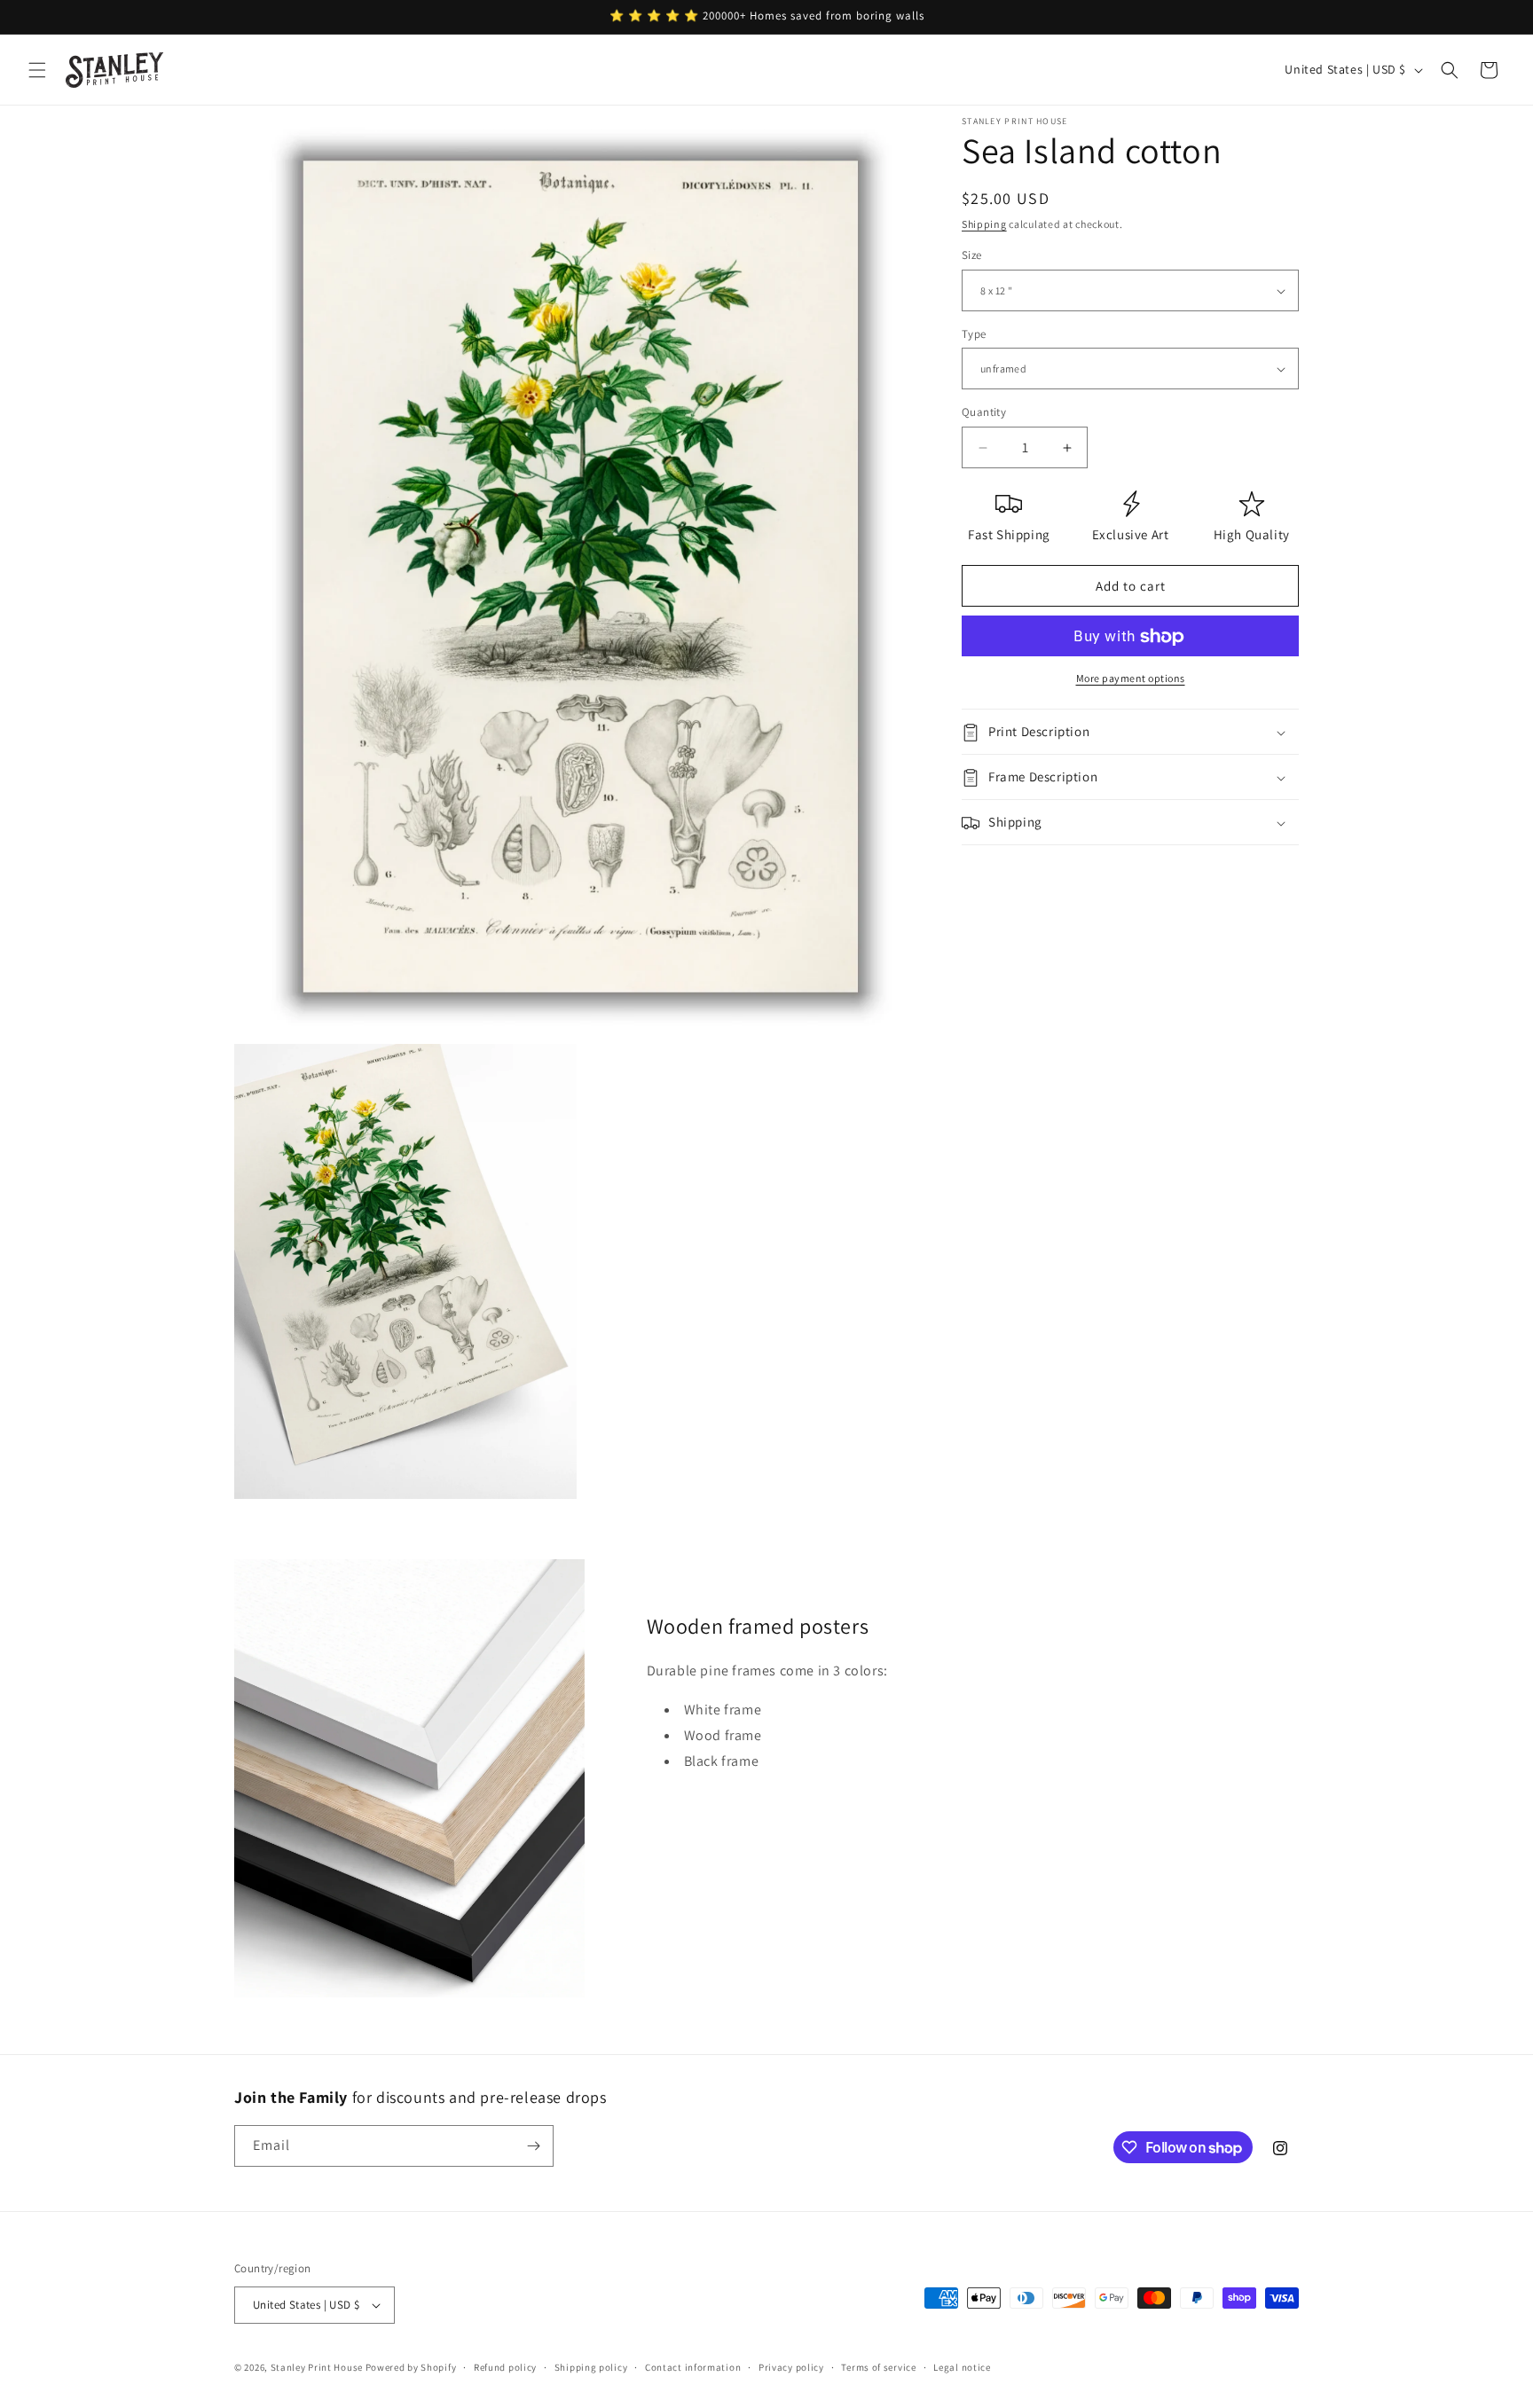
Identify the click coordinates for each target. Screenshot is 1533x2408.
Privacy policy (791, 2366)
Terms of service (878, 2366)
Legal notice (962, 2366)
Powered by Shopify (411, 2367)
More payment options (1131, 679)
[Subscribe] (533, 2146)
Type (974, 334)
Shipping (984, 224)
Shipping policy (591, 2366)
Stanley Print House (317, 2367)
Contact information (693, 2366)
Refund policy (505, 2366)
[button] (37, 70)
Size (972, 256)
